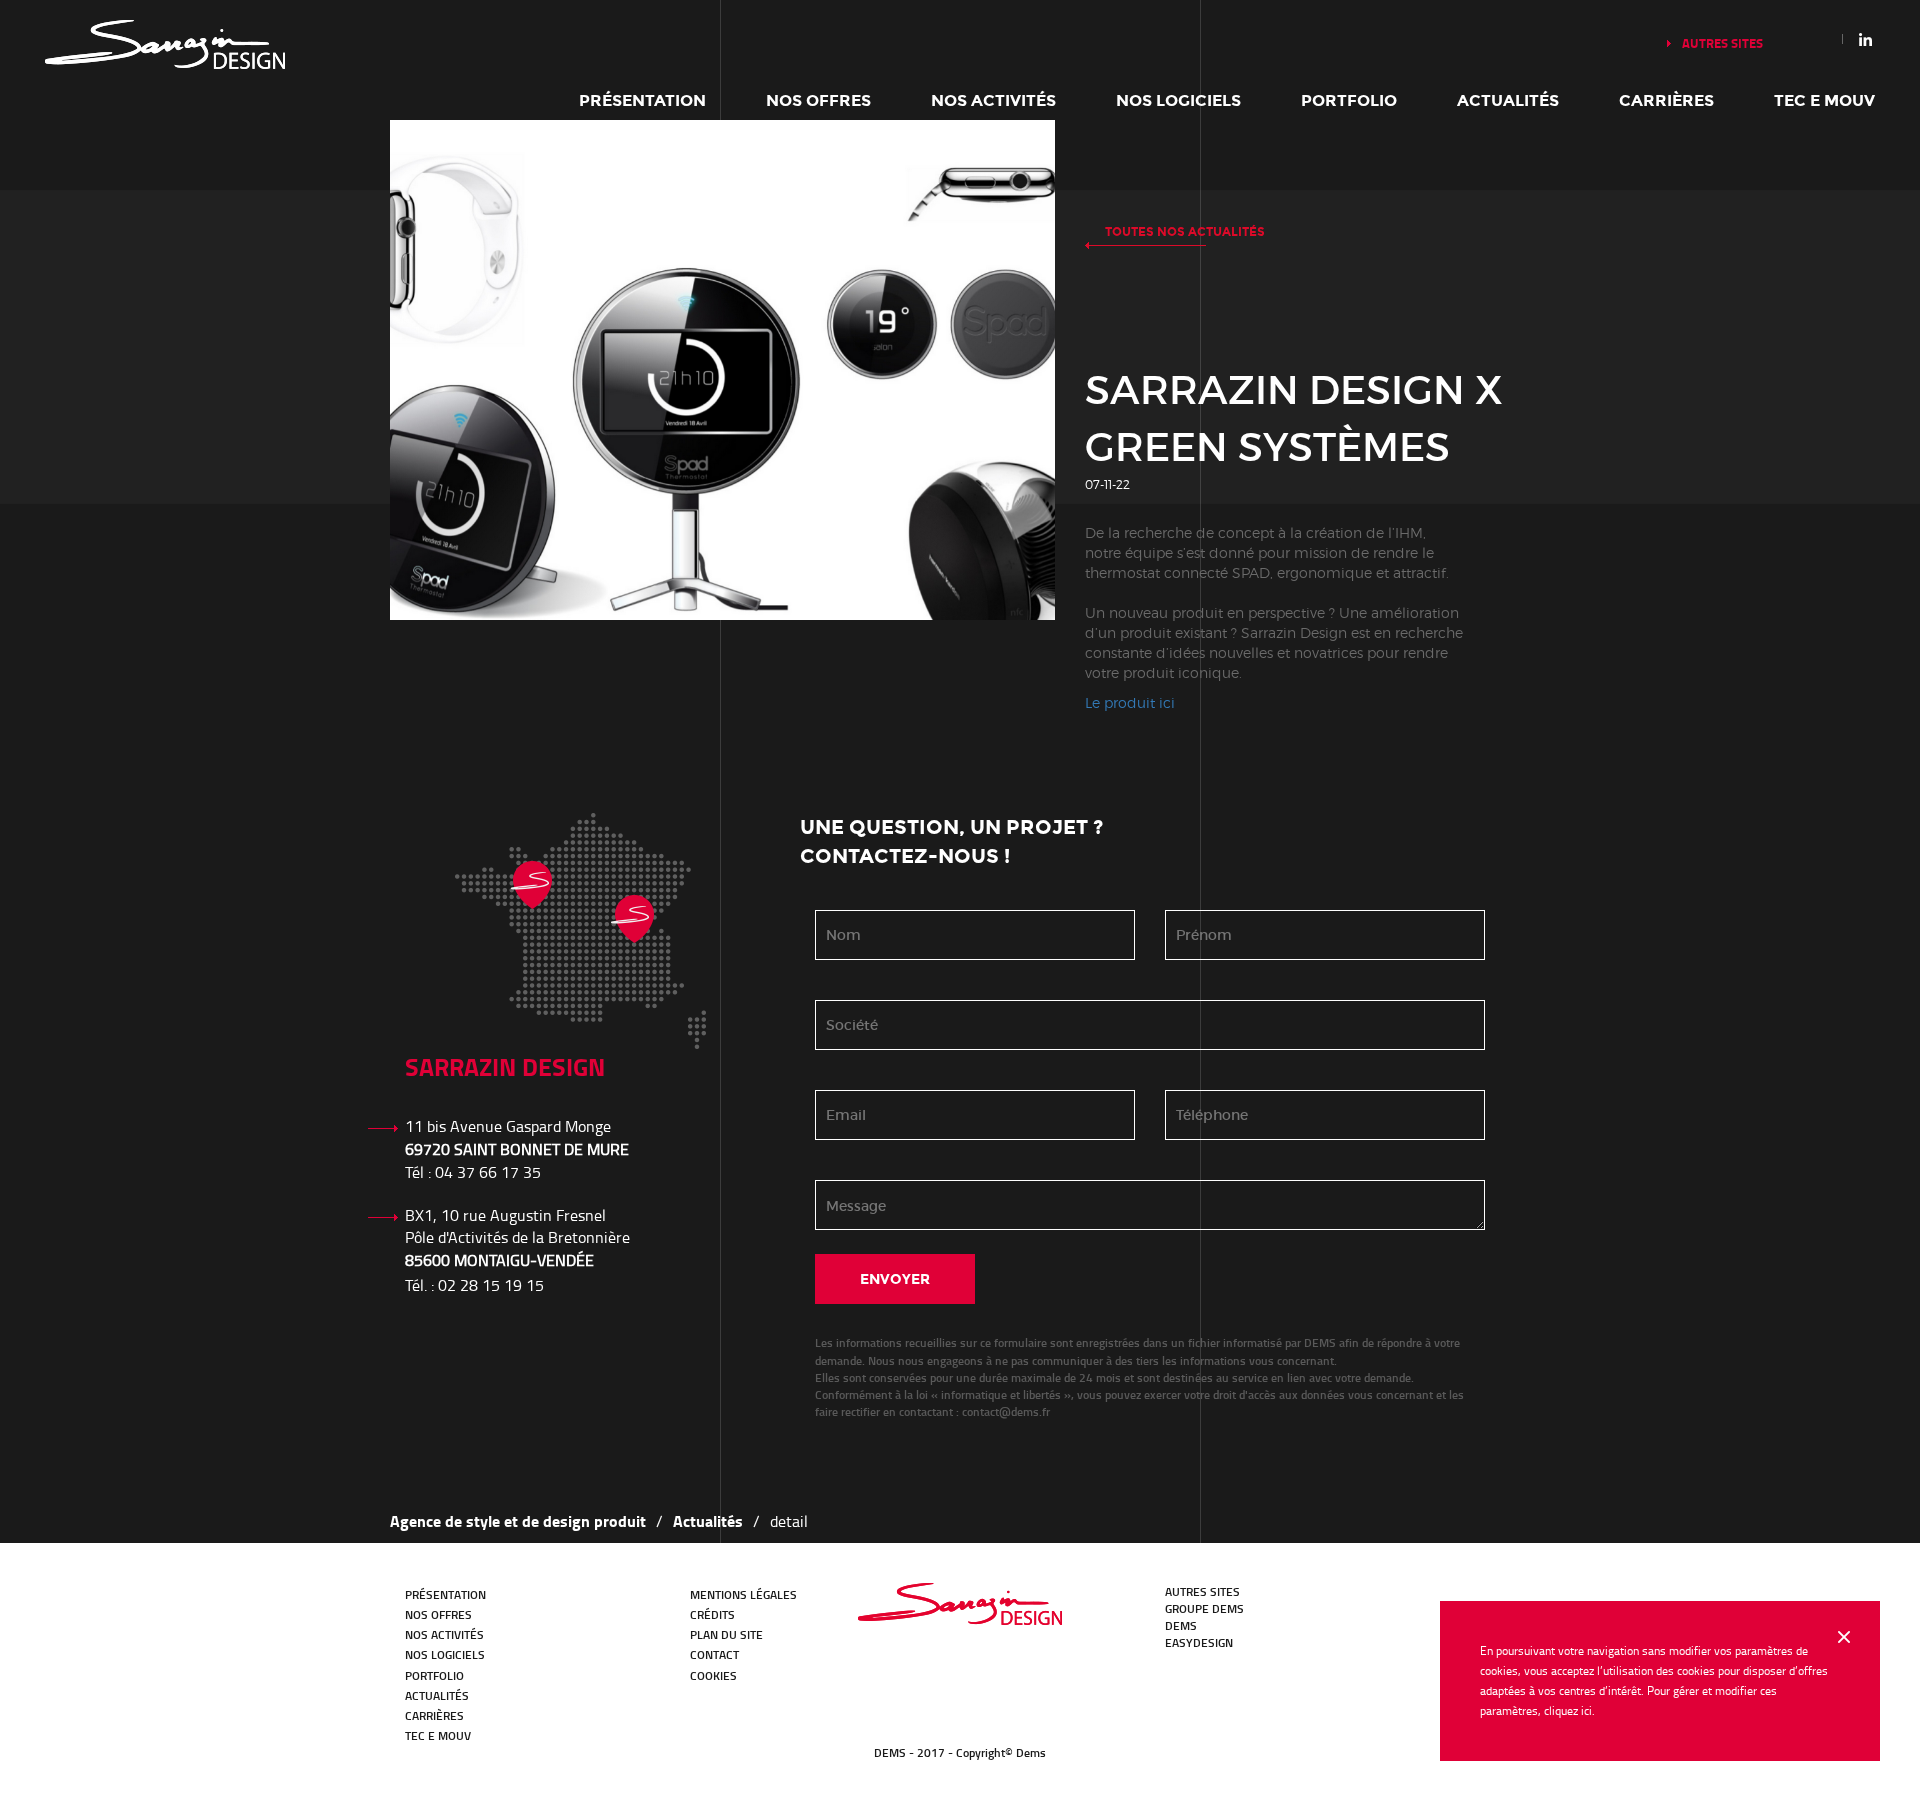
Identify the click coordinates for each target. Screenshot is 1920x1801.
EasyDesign (1199, 1642)
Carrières (1666, 100)
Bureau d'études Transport (960, 1604)
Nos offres (818, 100)
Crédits (712, 1614)
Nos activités (993, 100)
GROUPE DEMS (1204, 1608)
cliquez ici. (1569, 1710)
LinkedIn (1369, 1602)
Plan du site (726, 1634)
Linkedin (1866, 39)
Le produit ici (1130, 702)
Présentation (642, 100)
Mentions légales (743, 1594)
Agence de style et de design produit (518, 1520)
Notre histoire (165, 44)
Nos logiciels (1178, 100)
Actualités (1508, 100)
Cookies (713, 1675)
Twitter (1397, 1602)
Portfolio (1349, 100)
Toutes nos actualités (1185, 232)
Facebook (1425, 1602)
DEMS (1181, 1625)
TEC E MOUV (1824, 100)
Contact (714, 1654)
